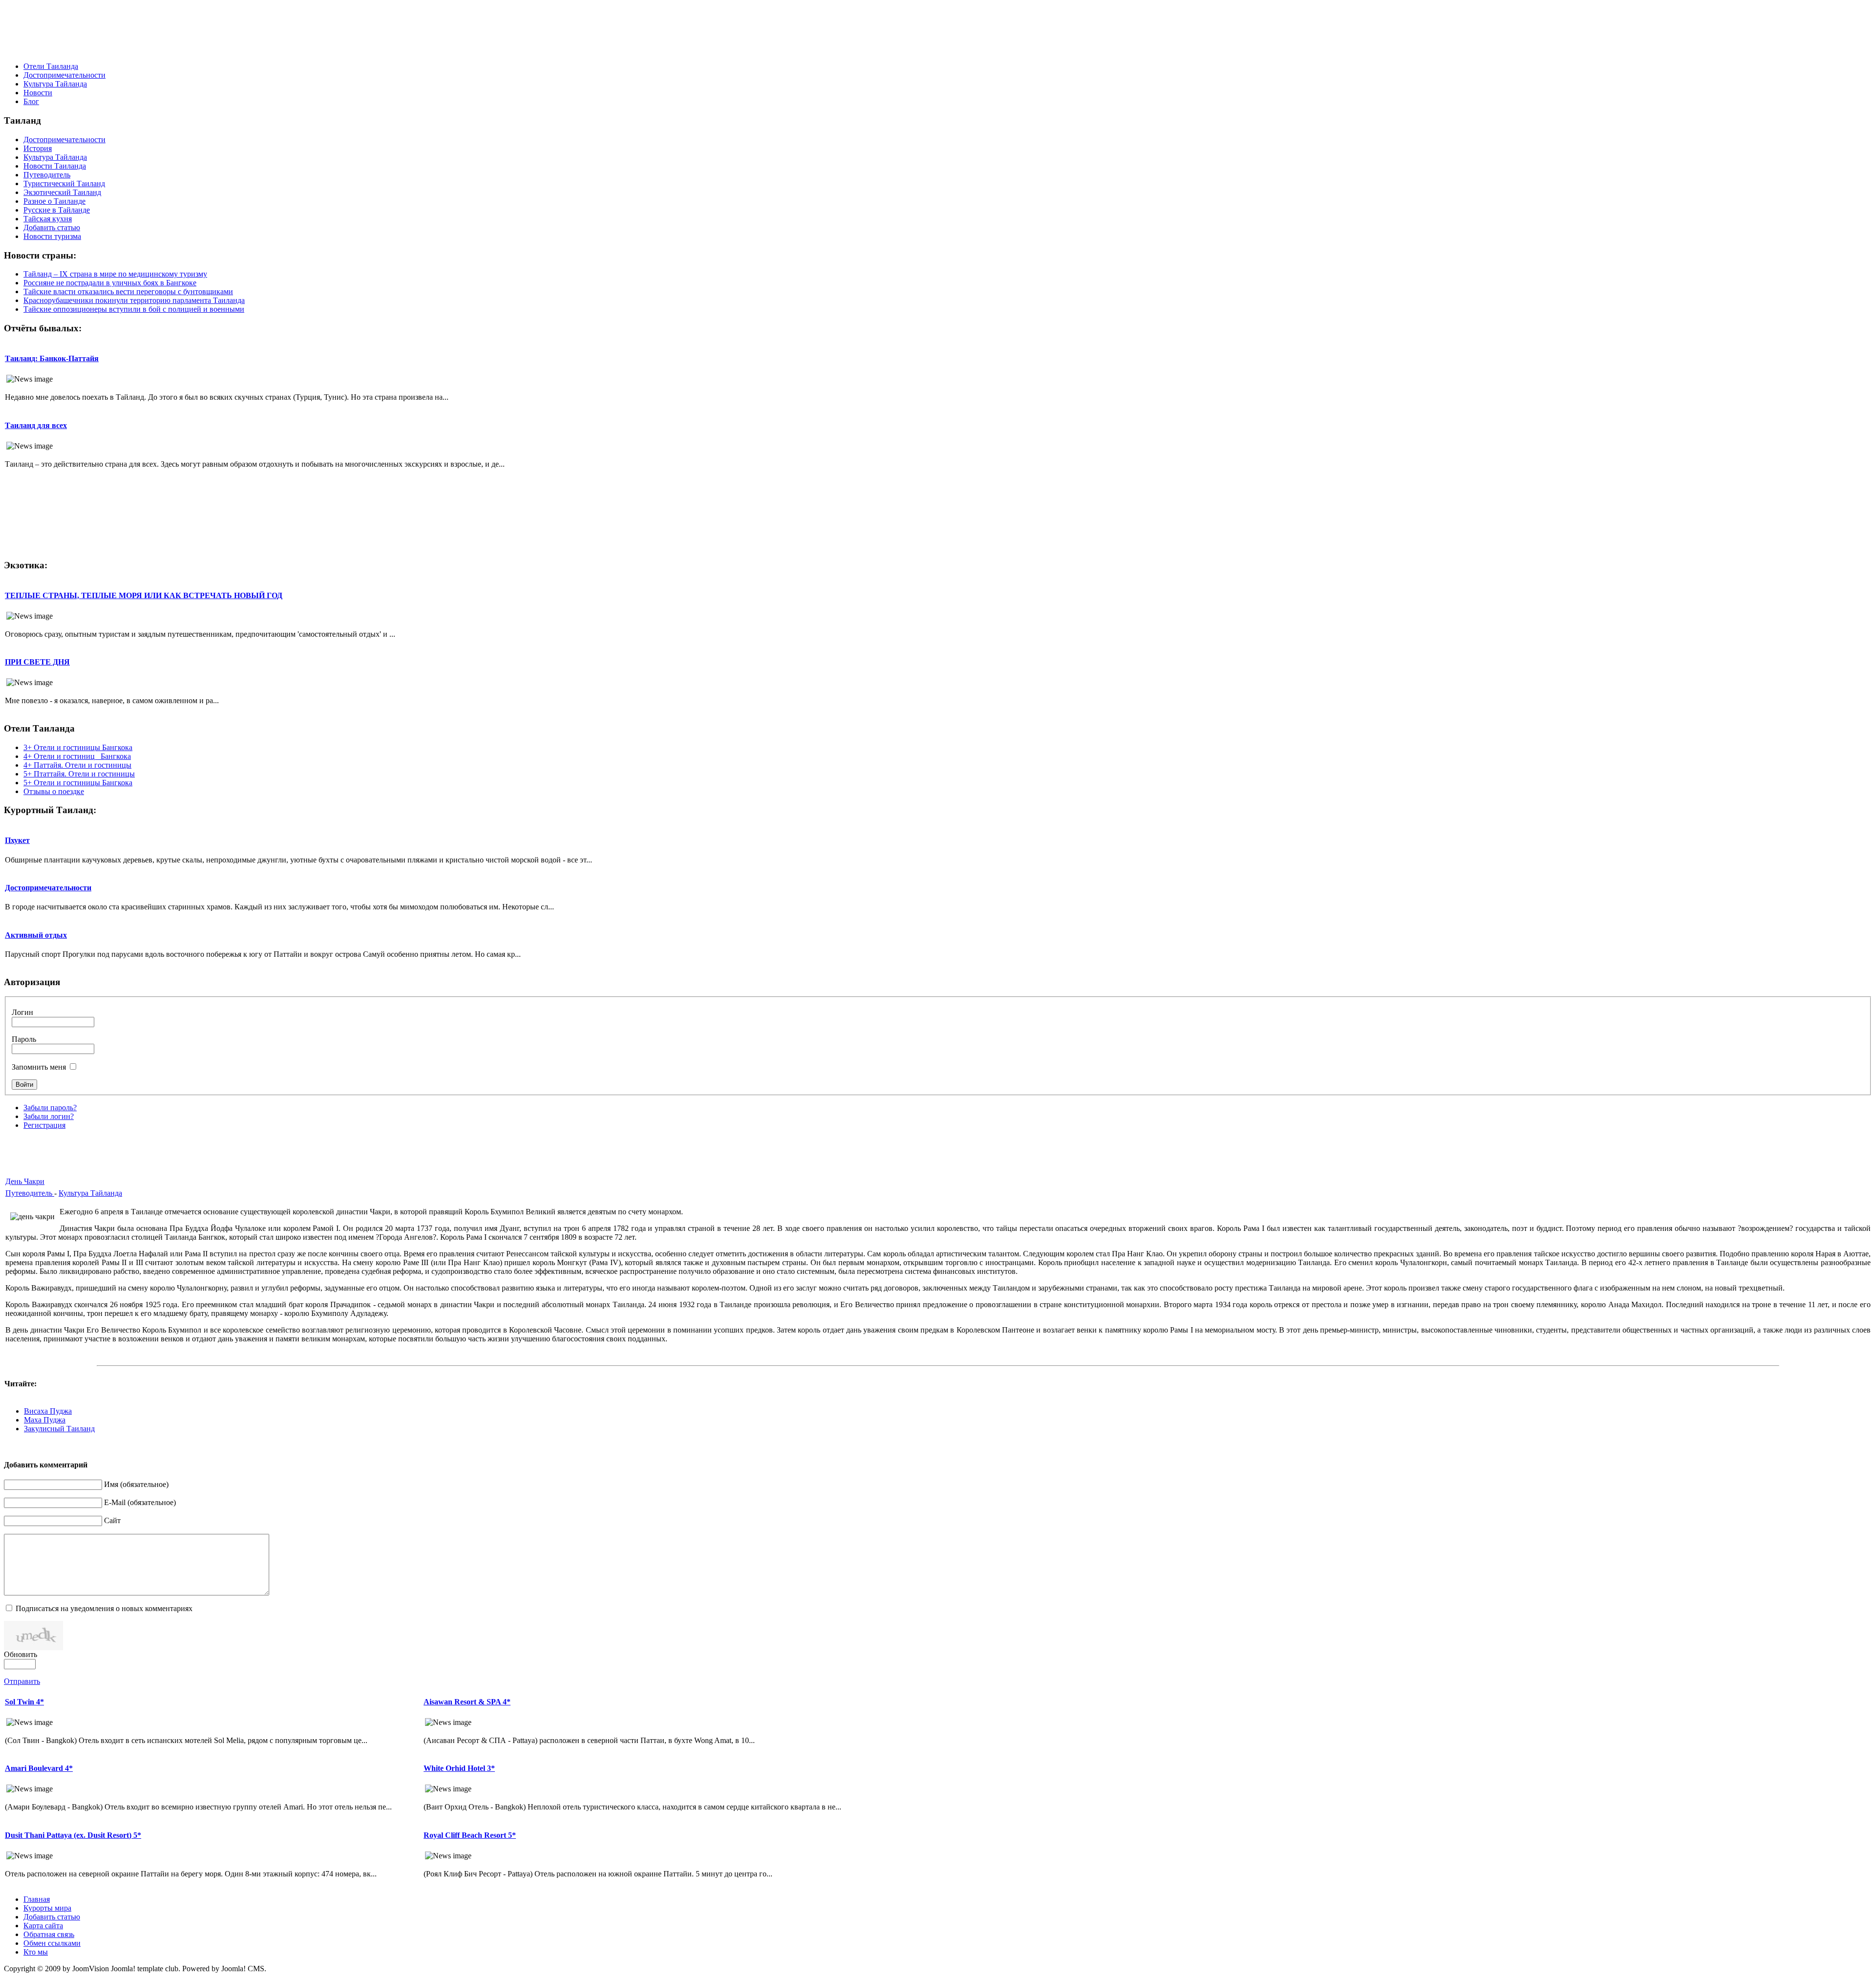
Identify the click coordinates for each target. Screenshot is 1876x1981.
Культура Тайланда (90, 1193)
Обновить (21, 1654)
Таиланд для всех (36, 425)
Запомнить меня (39, 1067)
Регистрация (44, 1125)
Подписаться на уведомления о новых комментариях (104, 1608)
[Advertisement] (938, 32)
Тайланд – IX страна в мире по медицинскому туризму (115, 274)
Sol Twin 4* (24, 1702)
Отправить (22, 1681)
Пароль (24, 1039)
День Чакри (25, 1181)
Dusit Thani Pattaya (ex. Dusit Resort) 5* (73, 1835)
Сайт (112, 1520)
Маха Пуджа (45, 1420)
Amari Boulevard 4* (39, 1768)
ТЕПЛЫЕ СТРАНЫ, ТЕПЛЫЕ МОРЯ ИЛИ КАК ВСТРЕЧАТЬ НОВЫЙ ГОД (144, 595)
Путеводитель (30, 1193)
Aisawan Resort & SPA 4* (467, 1702)
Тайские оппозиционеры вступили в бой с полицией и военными (134, 309)
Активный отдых (36, 935)
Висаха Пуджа (48, 1411)
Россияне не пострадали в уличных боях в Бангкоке (110, 283)
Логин (22, 1012)
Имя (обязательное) (136, 1484)
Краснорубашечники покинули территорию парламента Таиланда (134, 300)
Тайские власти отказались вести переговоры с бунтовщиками (128, 291)
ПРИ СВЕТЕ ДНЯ (37, 662)
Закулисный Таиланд (59, 1429)
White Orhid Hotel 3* (459, 1768)
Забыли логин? (49, 1116)
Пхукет (17, 840)
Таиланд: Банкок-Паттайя (52, 358)
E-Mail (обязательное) (140, 1502)
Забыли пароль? (50, 1108)
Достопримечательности (48, 888)
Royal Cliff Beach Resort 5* (470, 1835)
